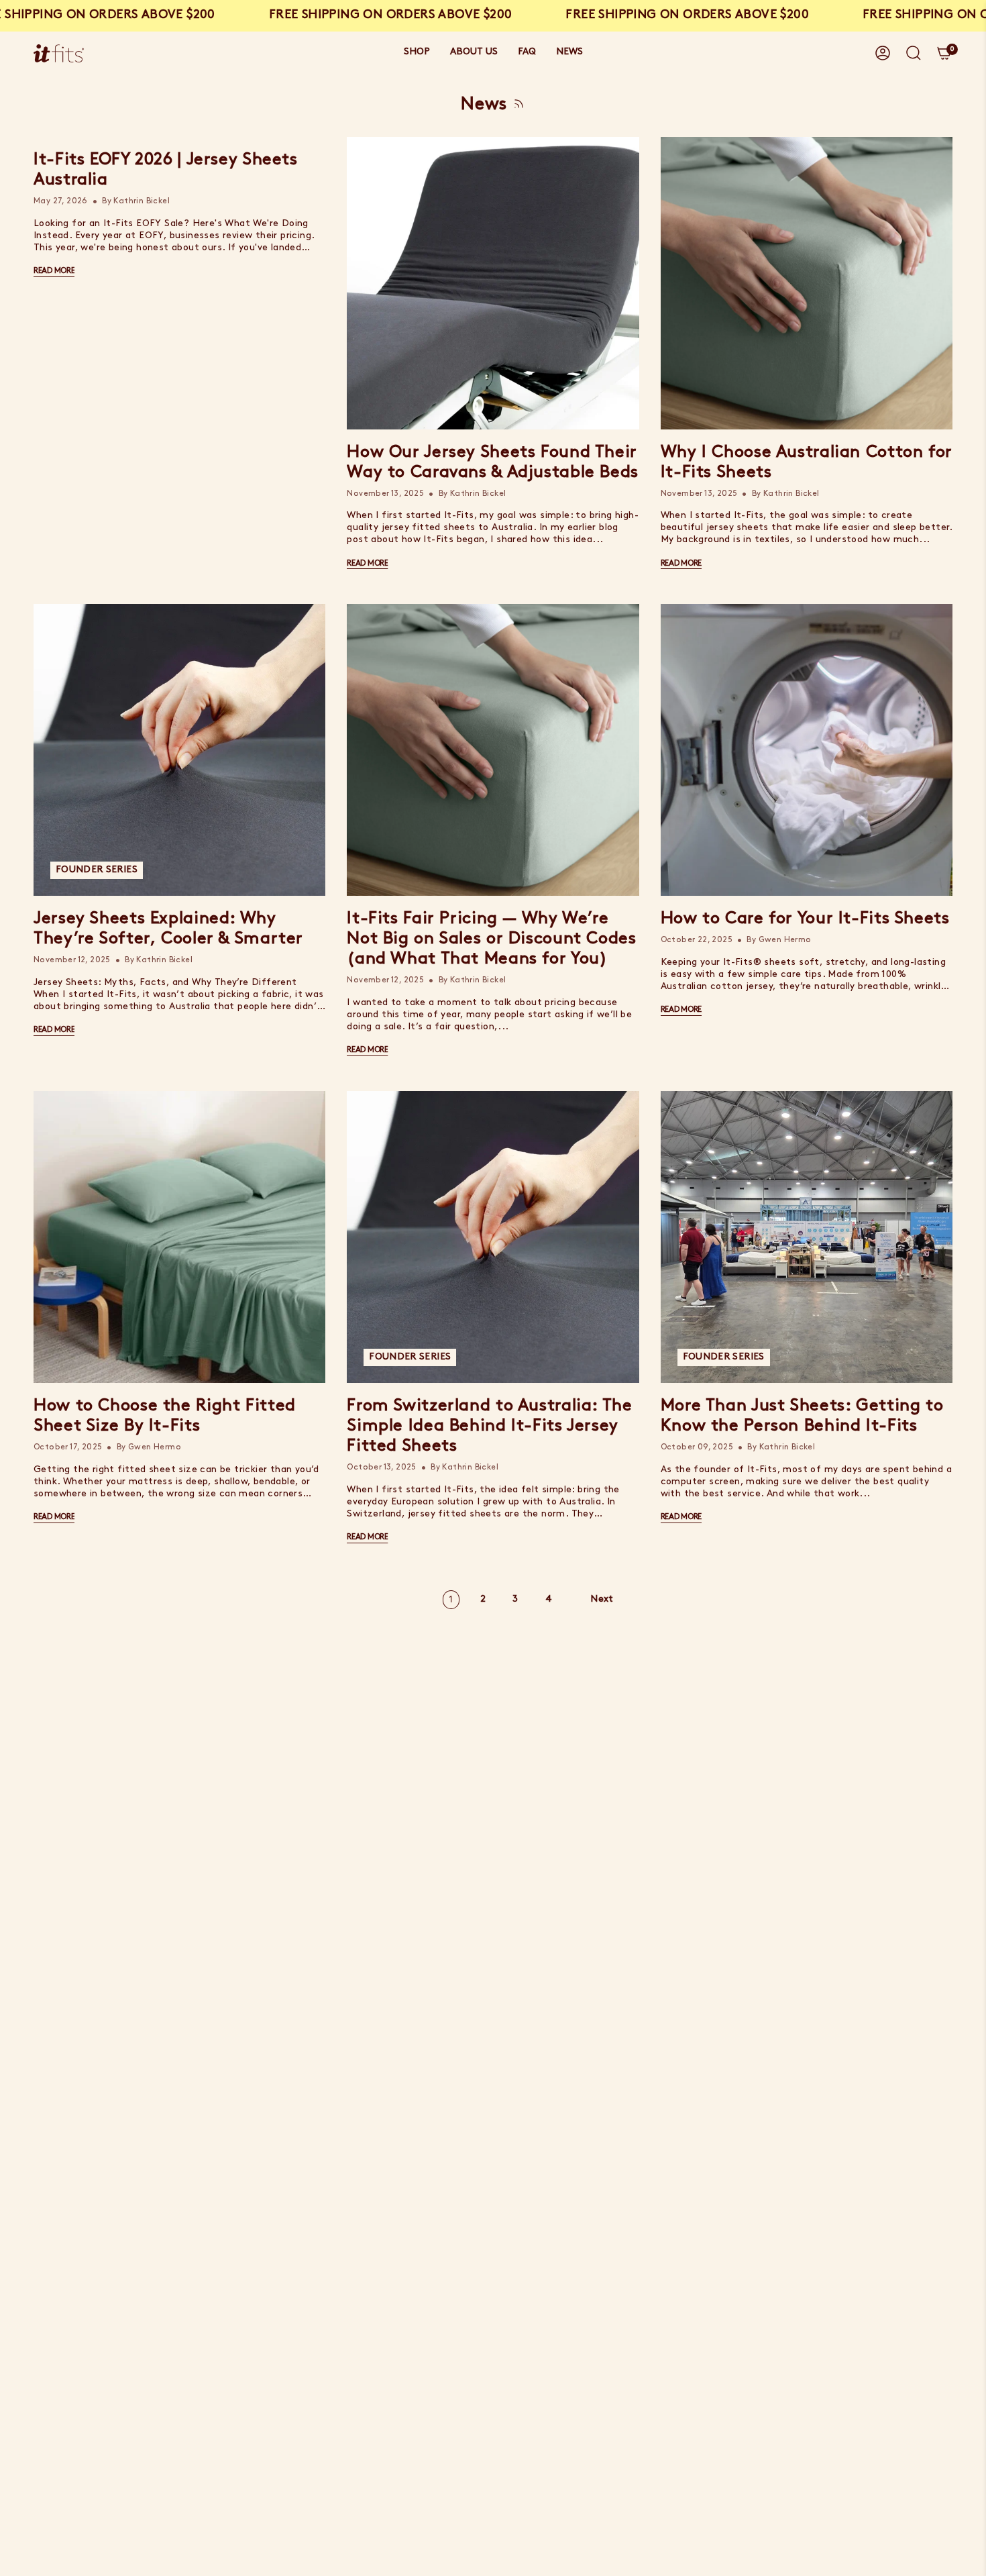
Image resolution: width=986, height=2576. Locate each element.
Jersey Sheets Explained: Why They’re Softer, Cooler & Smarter (168, 929)
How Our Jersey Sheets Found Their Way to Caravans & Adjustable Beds (493, 463)
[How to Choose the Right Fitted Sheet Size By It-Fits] (179, 1237)
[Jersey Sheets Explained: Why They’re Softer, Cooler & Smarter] (179, 750)
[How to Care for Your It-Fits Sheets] (807, 750)
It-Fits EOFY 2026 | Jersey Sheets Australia (166, 170)
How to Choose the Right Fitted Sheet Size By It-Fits (165, 1416)
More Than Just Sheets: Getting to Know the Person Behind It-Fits (802, 1416)
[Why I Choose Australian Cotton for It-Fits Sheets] (807, 283)
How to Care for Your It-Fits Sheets (805, 919)
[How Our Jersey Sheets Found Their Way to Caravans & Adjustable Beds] (493, 283)
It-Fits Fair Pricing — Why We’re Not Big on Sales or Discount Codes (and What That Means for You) (491, 939)
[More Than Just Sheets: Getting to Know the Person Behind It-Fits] (807, 1237)
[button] (417, 53)
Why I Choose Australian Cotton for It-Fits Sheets (807, 463)
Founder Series (97, 870)
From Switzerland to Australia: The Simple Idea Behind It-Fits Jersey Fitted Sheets (489, 1426)
